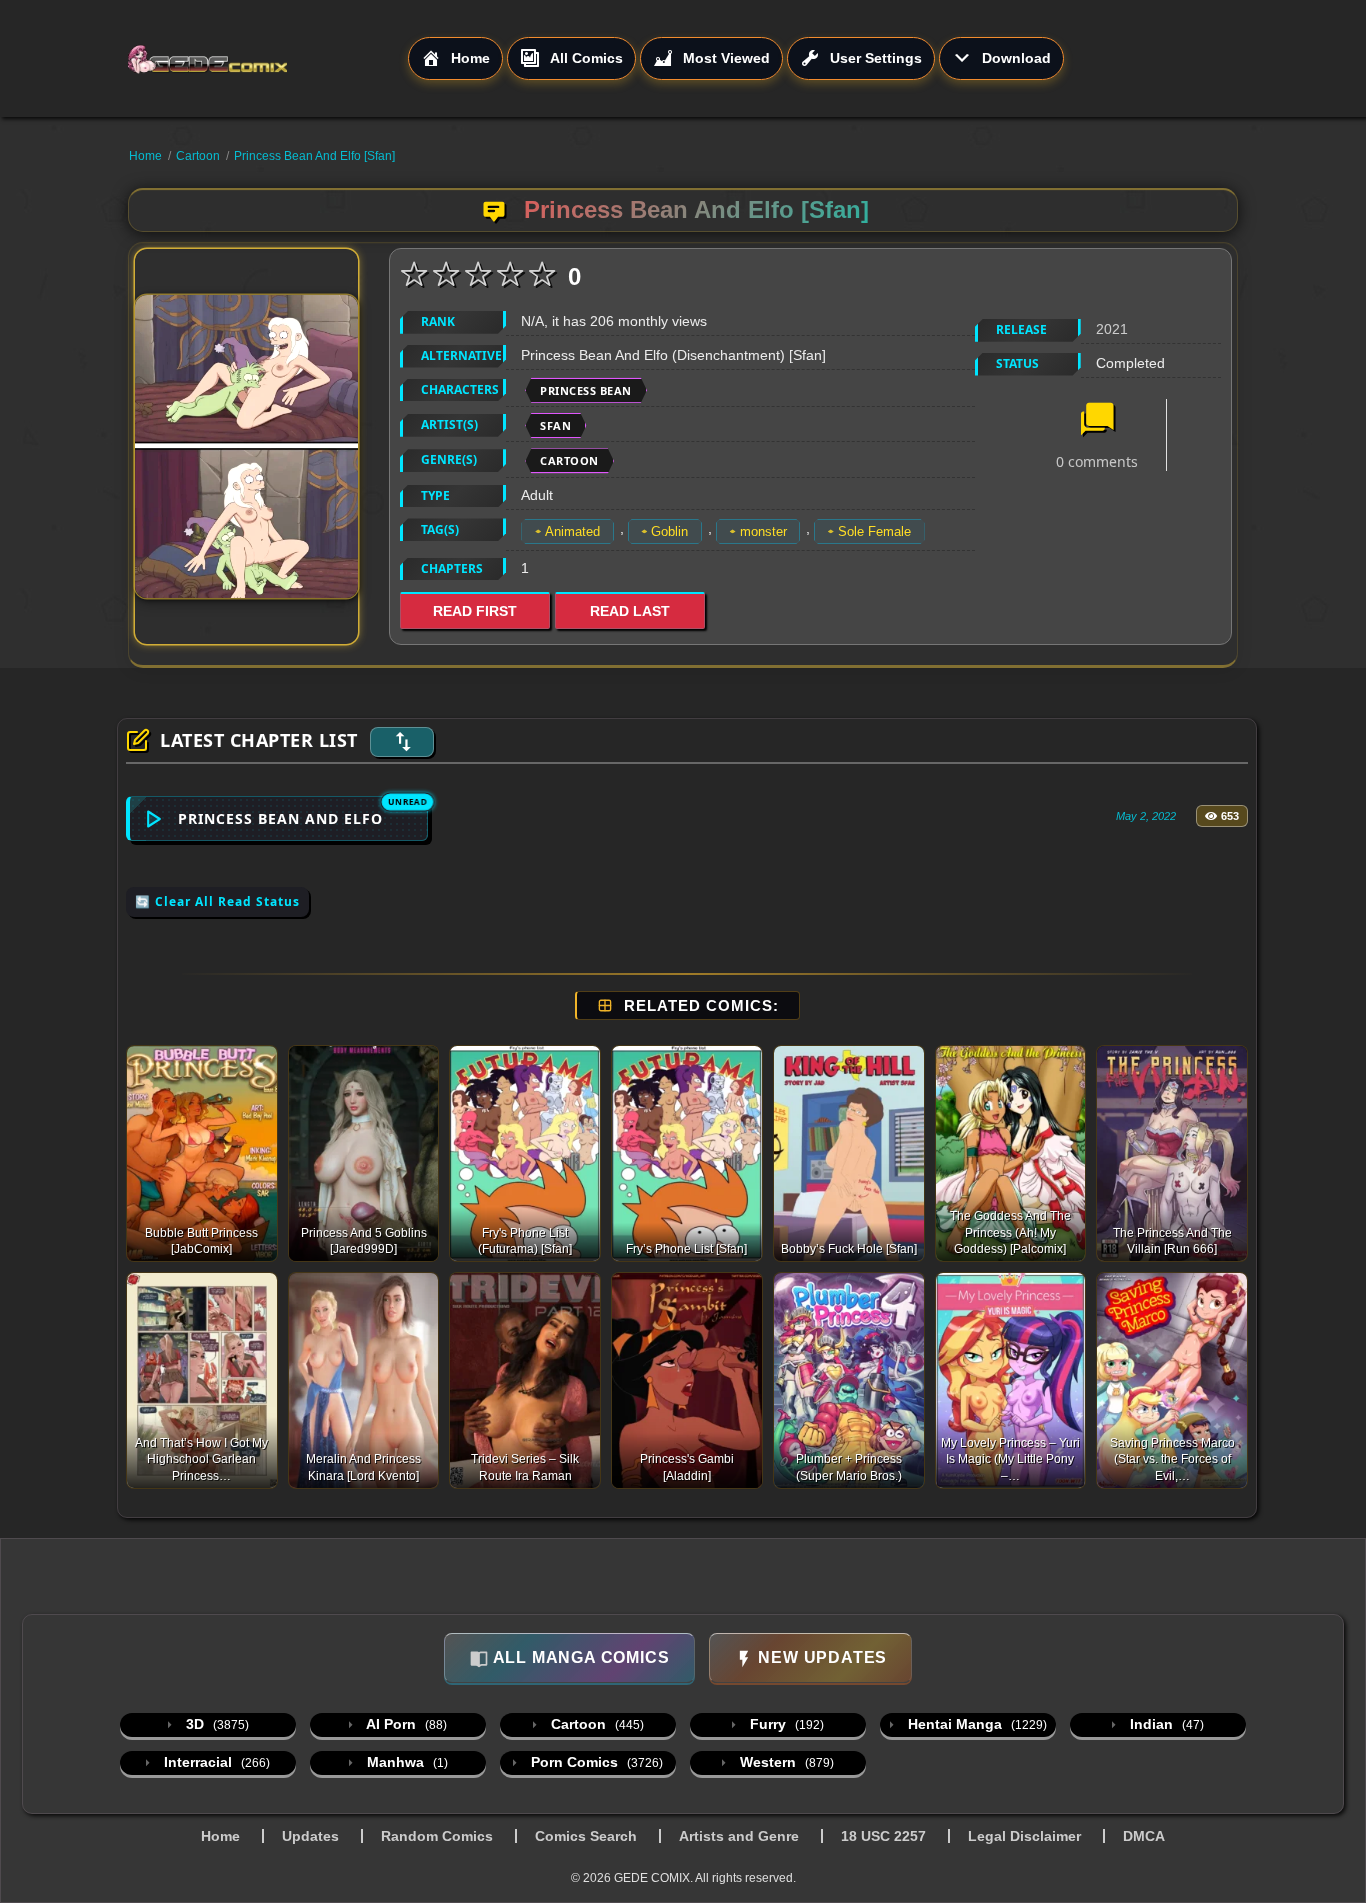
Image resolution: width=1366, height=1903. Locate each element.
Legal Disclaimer (1024, 1836)
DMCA (1144, 1836)
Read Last (630, 611)
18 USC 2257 (883, 1836)
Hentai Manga (975, 1724)
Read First (475, 611)
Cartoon (198, 156)
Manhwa (405, 1762)
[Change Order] (402, 742)
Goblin (669, 531)
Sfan (555, 425)
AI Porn (405, 1724)
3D (215, 1724)
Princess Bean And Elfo (280, 818)
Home (145, 156)
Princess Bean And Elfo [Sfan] (314, 156)
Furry (785, 1724)
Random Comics (437, 1836)
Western (785, 1762)
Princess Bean (586, 390)
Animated (572, 531)
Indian (1165, 1724)
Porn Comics (595, 1762)
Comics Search (586, 1836)
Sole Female (874, 531)
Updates (310, 1836)
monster (763, 531)
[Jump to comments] (1097, 421)
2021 (1112, 329)
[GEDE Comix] (267, 59)
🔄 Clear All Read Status (217, 901)
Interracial (215, 1762)
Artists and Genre (739, 1836)
